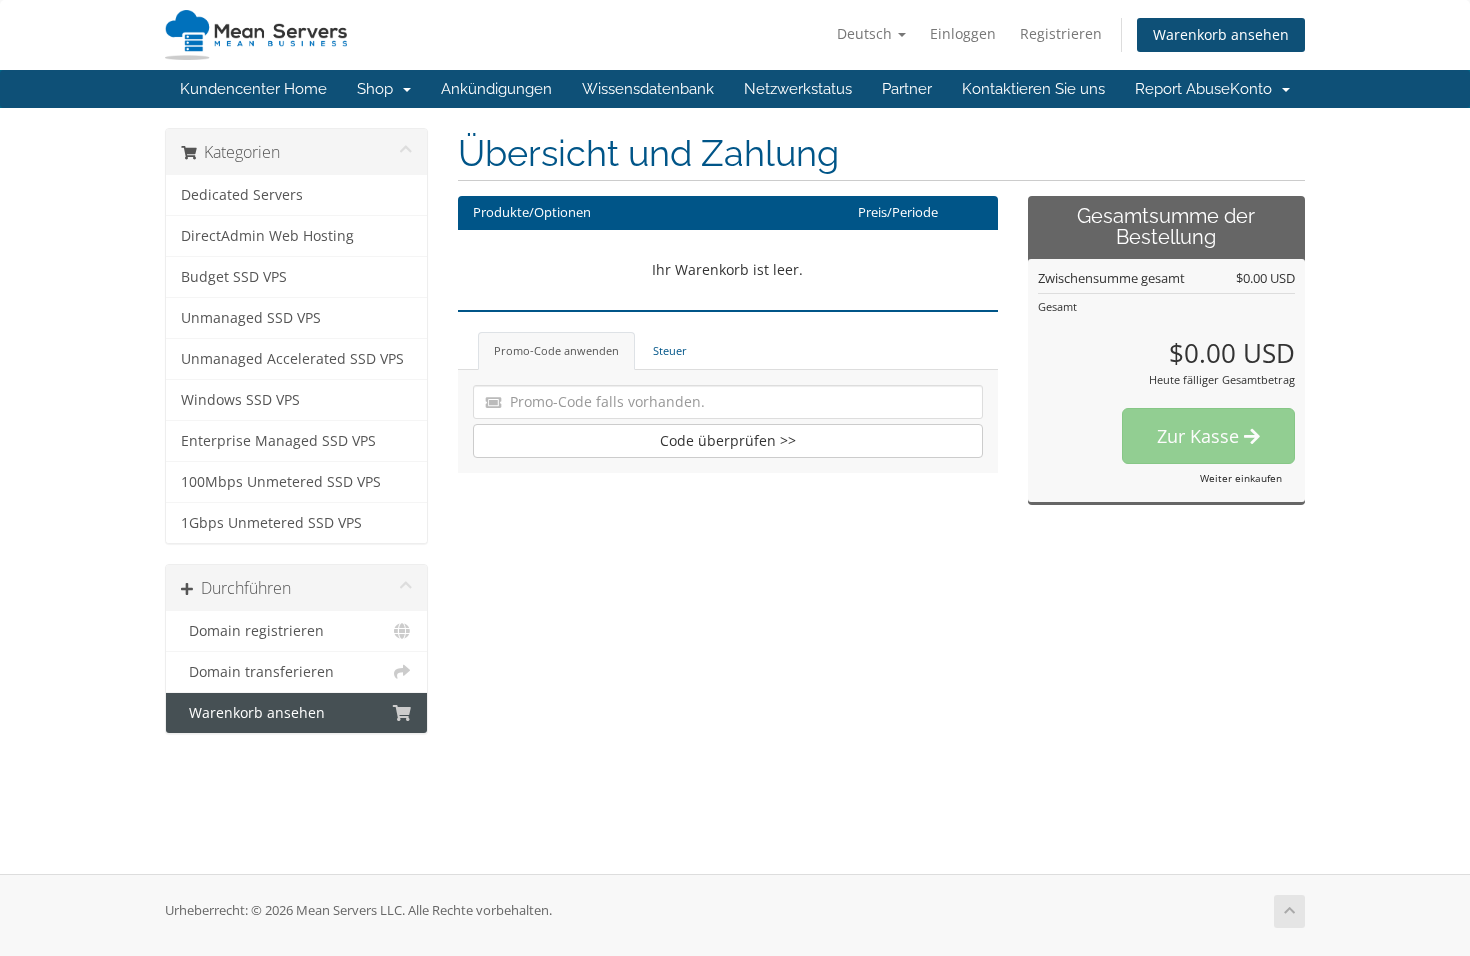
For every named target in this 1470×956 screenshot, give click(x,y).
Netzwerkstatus (798, 89)
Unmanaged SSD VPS (251, 318)
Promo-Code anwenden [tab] (556, 350)
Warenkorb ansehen (1221, 34)
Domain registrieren (252, 631)
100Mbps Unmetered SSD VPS (281, 482)
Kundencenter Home (253, 89)
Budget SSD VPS (234, 277)
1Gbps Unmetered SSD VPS (271, 523)
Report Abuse (1182, 89)
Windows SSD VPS (240, 400)
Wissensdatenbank (648, 89)
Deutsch (866, 33)
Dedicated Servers (242, 195)
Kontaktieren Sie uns (1033, 89)
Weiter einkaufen (1241, 478)
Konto (1255, 89)
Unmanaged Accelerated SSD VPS (292, 359)
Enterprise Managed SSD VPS (278, 441)
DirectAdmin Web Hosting (267, 236)
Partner (907, 89)
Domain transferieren (257, 672)
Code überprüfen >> (728, 440)
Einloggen (963, 33)
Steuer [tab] (670, 350)
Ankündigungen (496, 89)
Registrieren (1061, 33)
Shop (379, 89)
